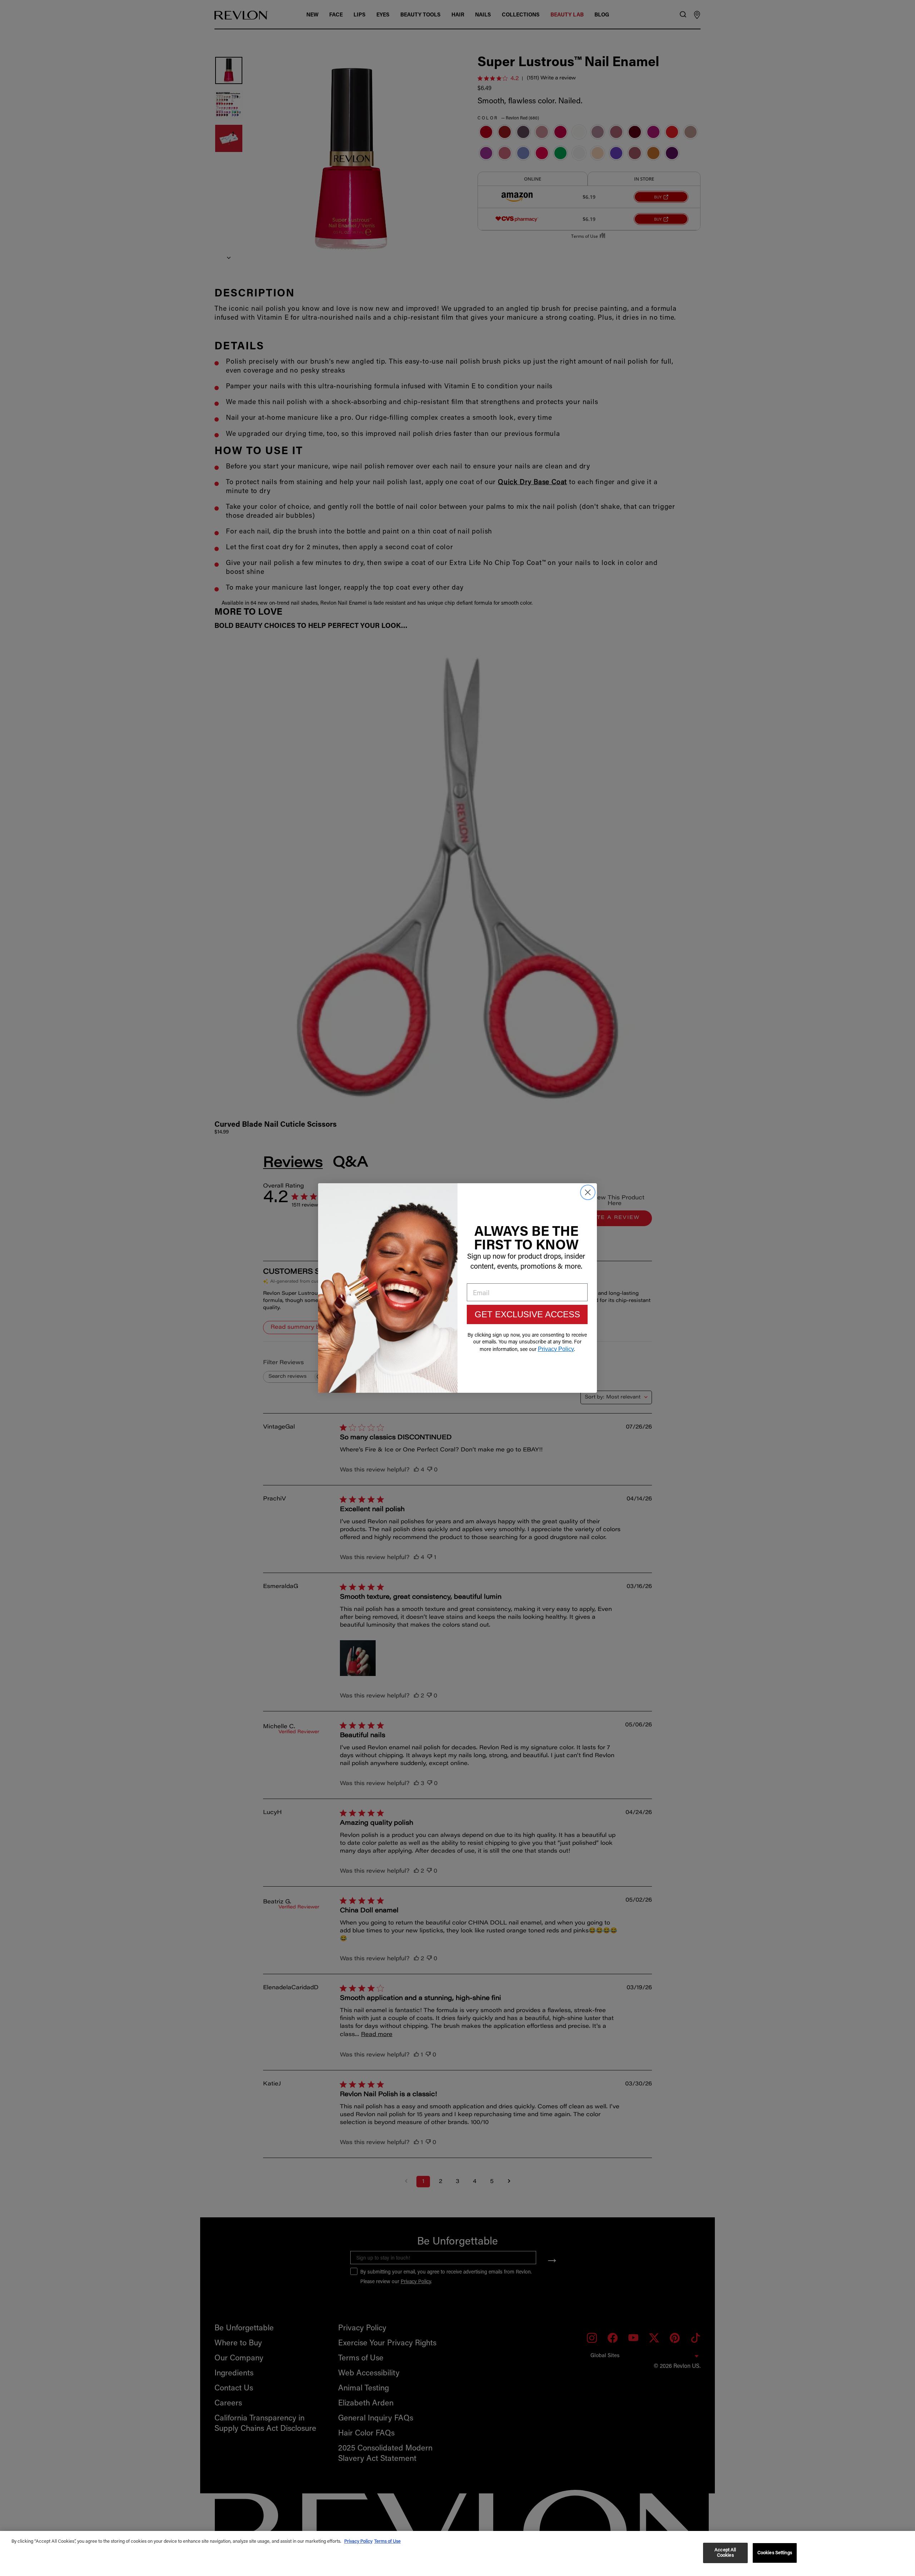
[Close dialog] (588, 1192)
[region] (457, 2553)
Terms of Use (387, 2541)
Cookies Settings (775, 2553)
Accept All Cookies (725, 2553)
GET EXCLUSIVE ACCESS (527, 1314)
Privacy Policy (358, 2541)
